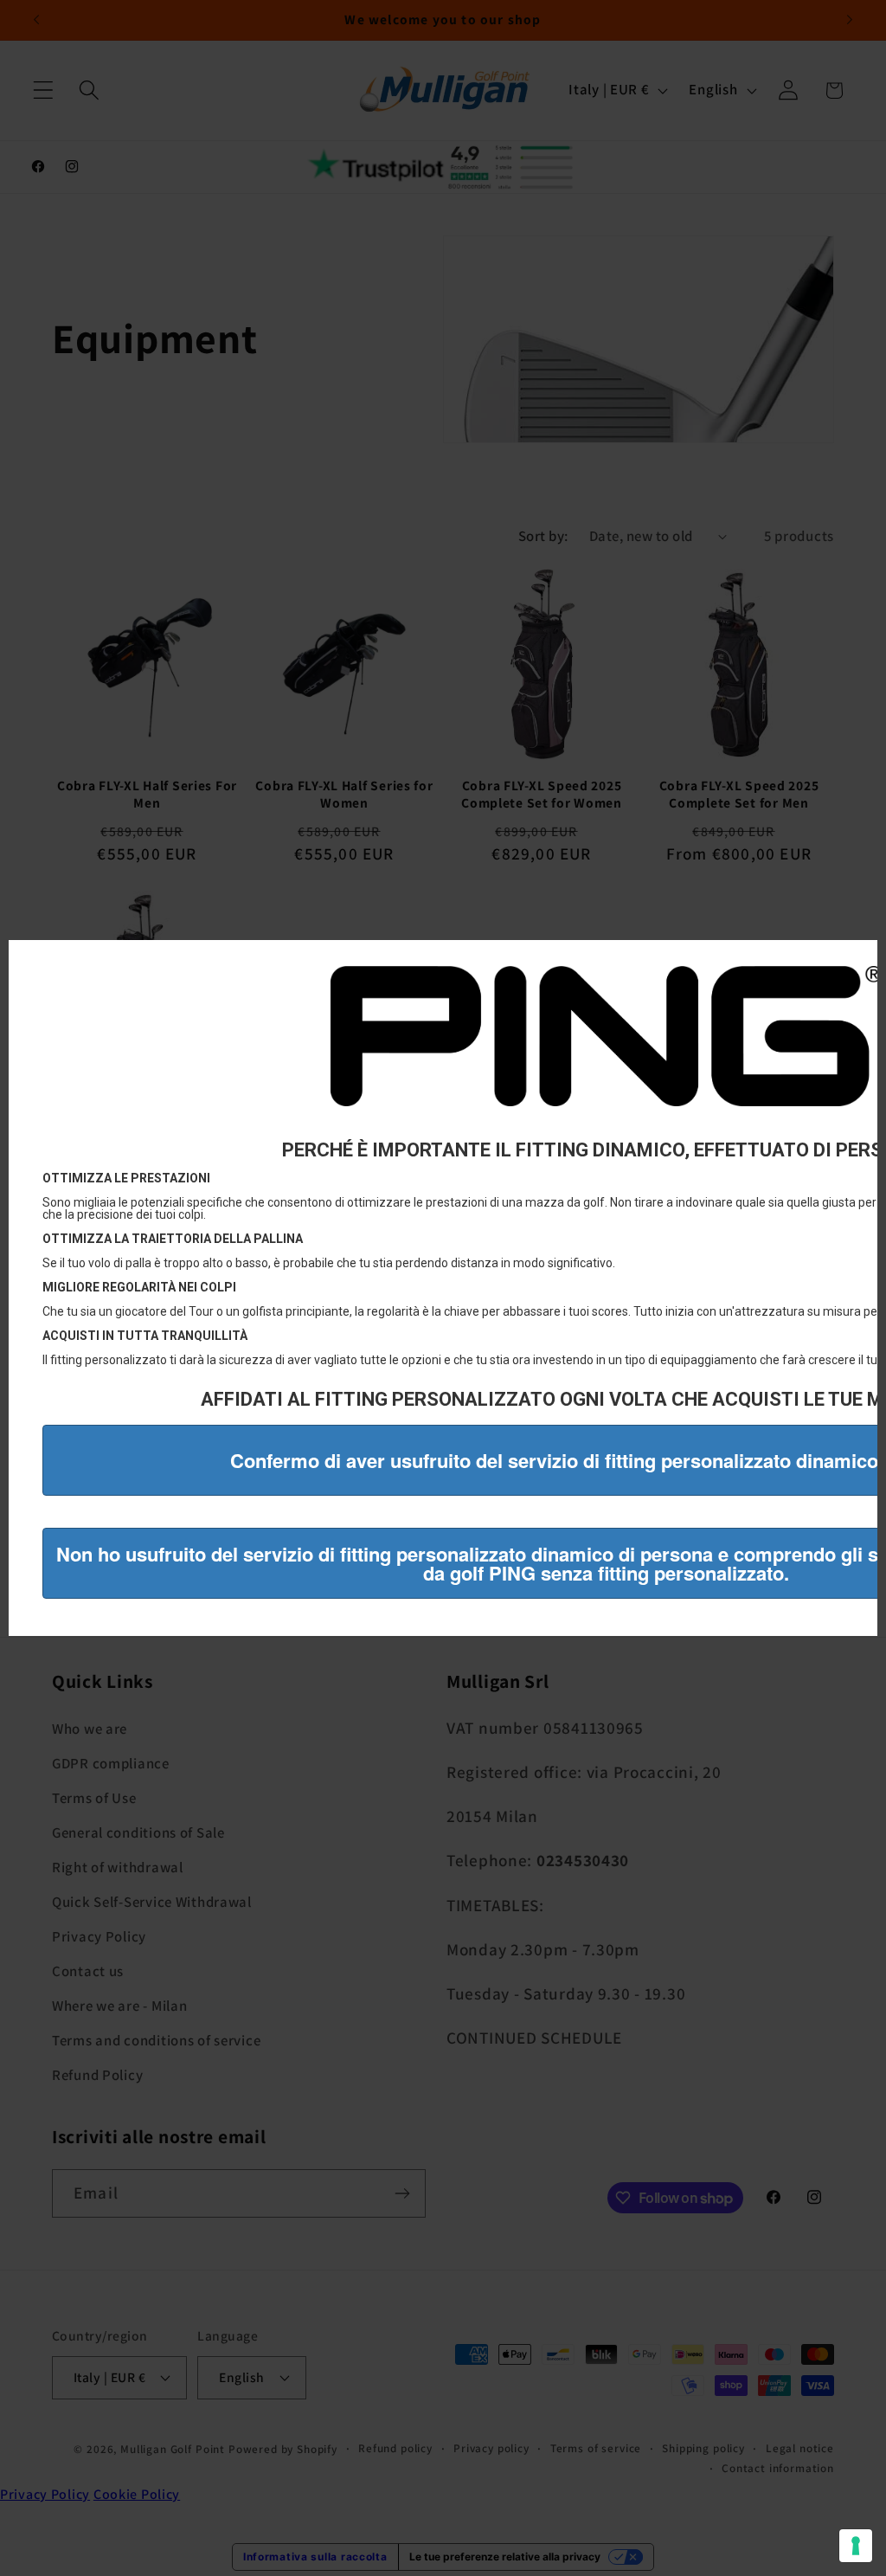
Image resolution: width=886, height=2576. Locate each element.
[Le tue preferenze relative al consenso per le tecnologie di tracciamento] (856, 2546)
